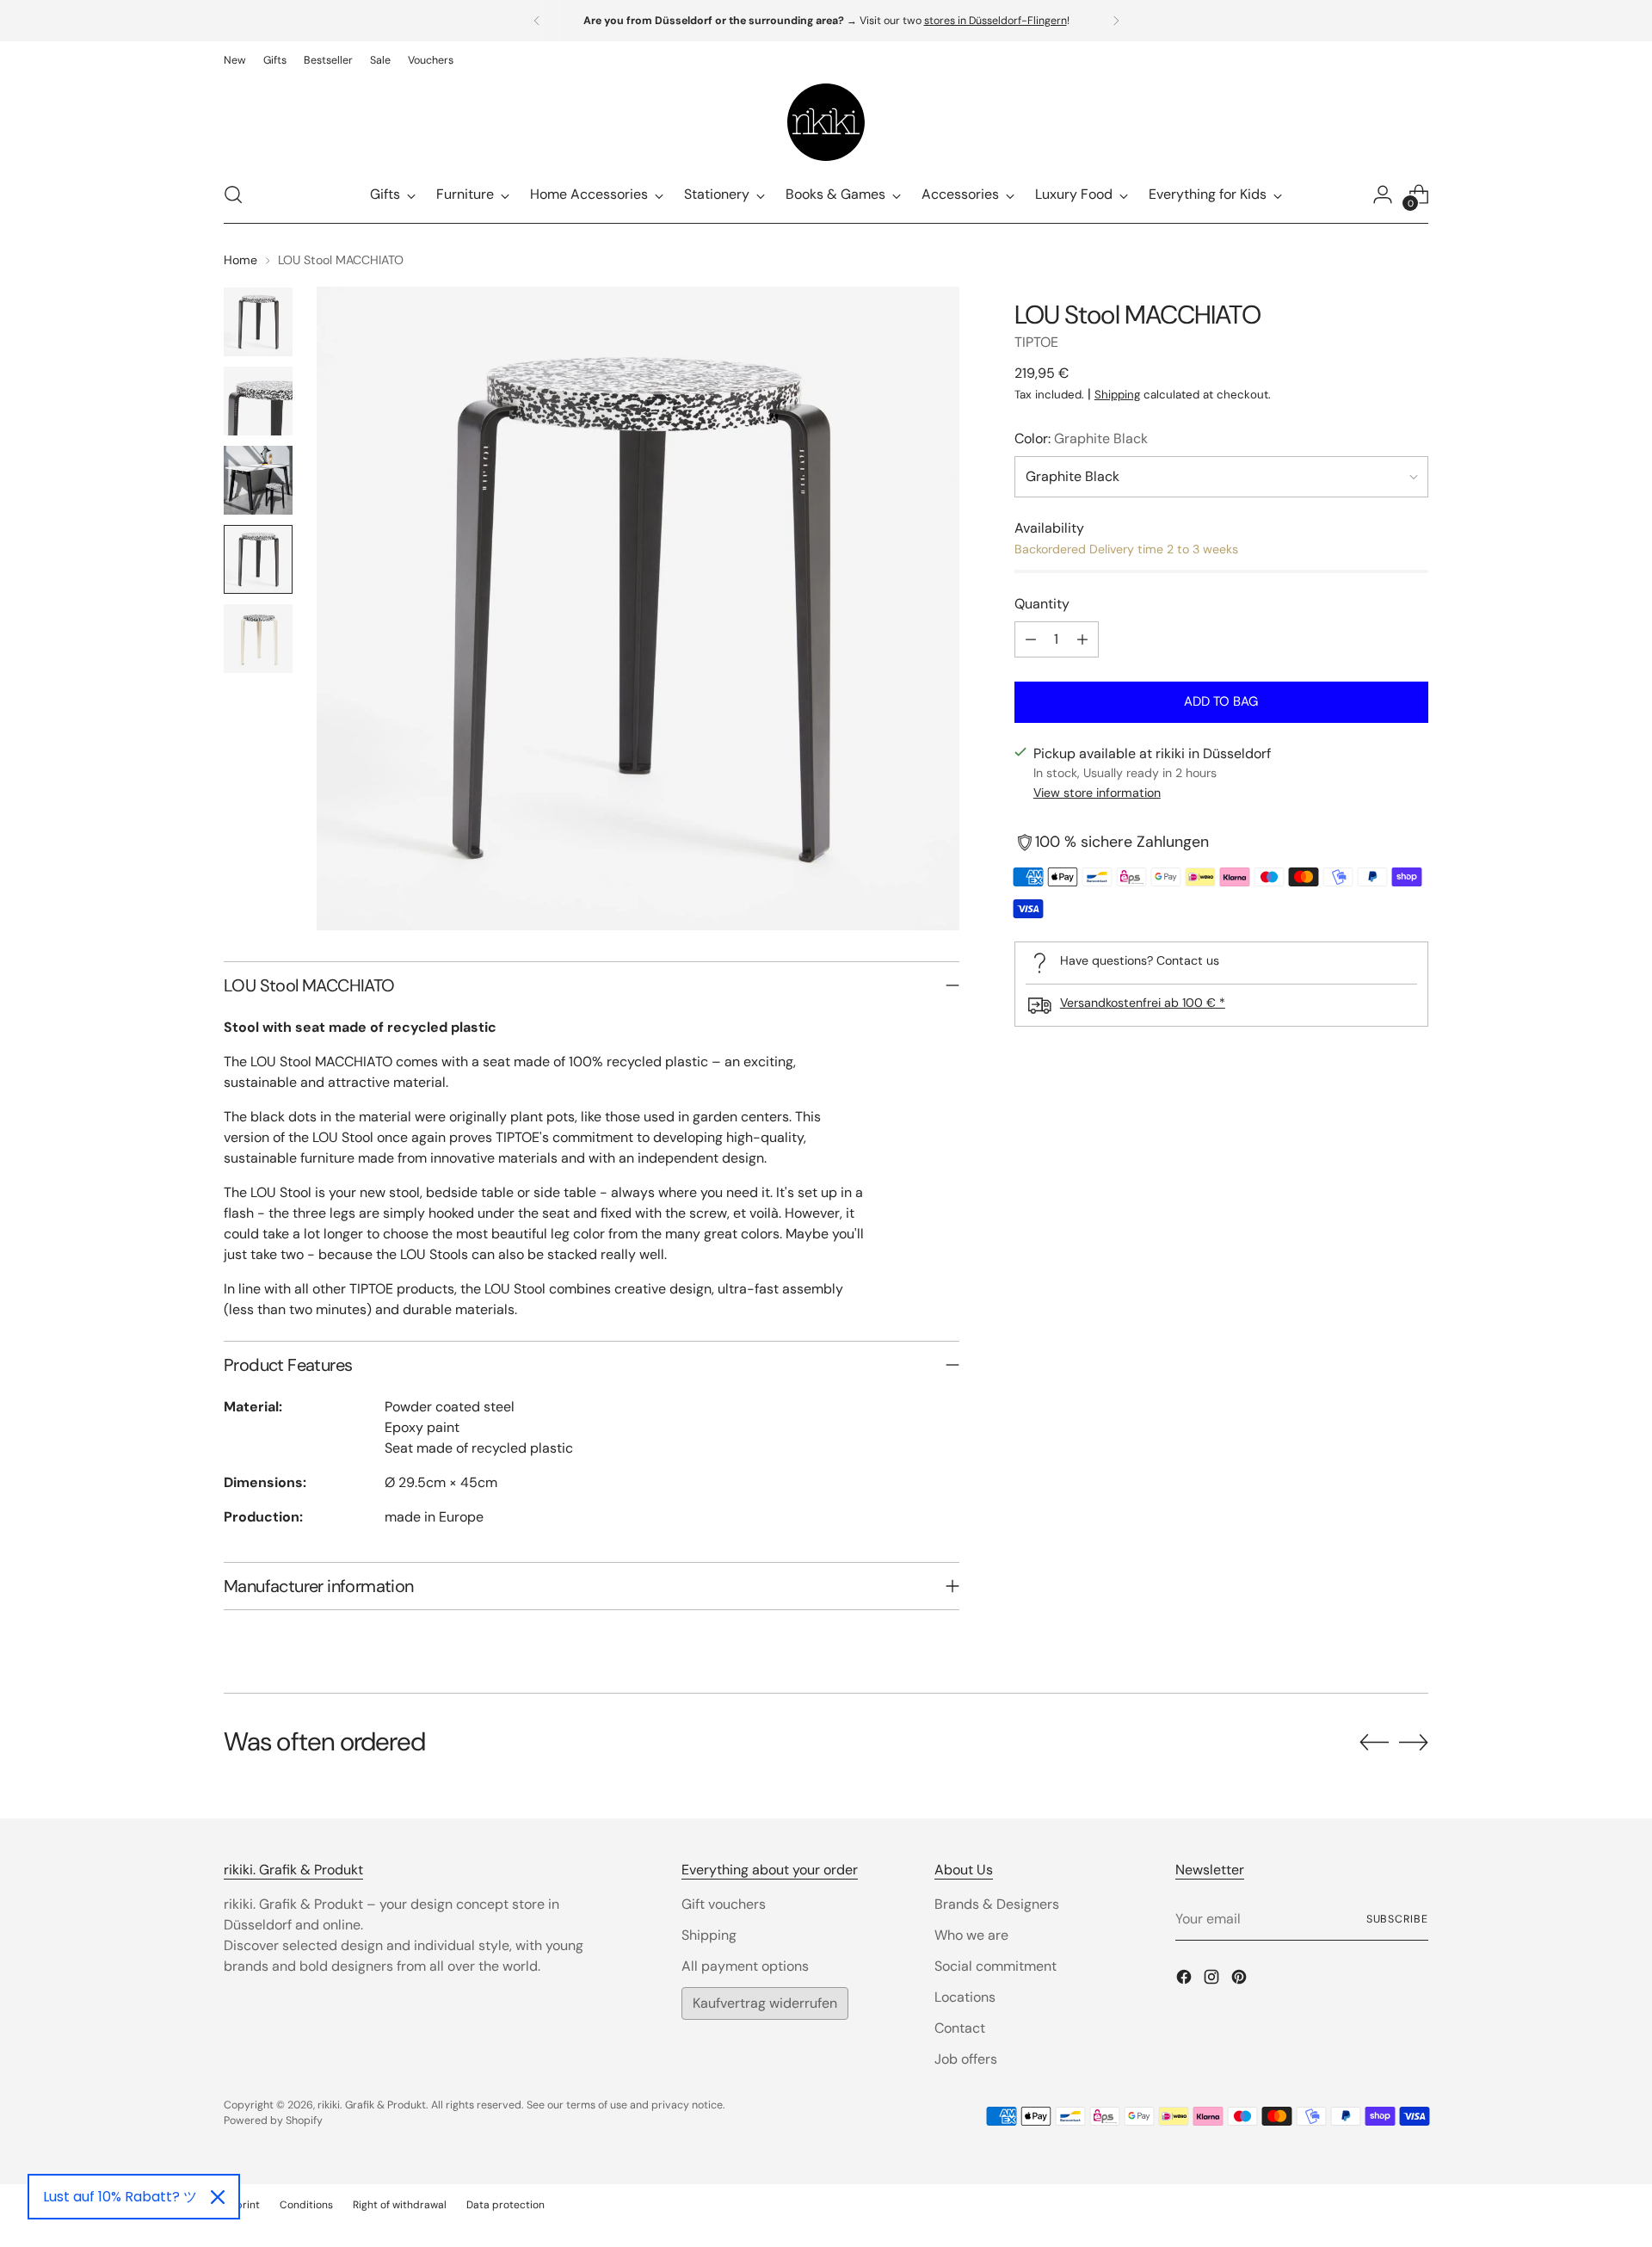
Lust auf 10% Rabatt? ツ (120, 2197)
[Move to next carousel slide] (1414, 1742)
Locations (965, 1997)
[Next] (1116, 21)
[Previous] (537, 21)
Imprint (242, 2205)
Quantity (1042, 604)
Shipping (1117, 395)
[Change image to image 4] (258, 559)
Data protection (505, 2205)
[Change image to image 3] (258, 480)
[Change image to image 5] (258, 639)
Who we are (971, 1935)
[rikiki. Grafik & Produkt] (826, 122)
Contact (960, 2028)
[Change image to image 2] (258, 401)
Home (240, 260)
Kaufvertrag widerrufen (765, 2003)
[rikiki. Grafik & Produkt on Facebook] (1186, 1980)
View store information (1097, 793)
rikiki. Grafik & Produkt (372, 2105)
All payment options (745, 1966)
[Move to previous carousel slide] (1374, 1743)
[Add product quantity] (1082, 639)
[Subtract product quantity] (1031, 639)
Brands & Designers (997, 1904)
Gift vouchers (724, 1904)
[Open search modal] (233, 194)
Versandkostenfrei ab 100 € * (1143, 1003)
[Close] (218, 2197)
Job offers (966, 2059)
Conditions (306, 2205)
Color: (1081, 438)
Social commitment (996, 1966)
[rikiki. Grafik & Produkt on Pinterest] (1241, 1980)
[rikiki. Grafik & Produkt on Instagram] (1213, 1980)
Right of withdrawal (400, 2205)
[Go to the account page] (1383, 194)
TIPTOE (1036, 342)
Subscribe (1397, 1919)
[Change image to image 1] (258, 322)
